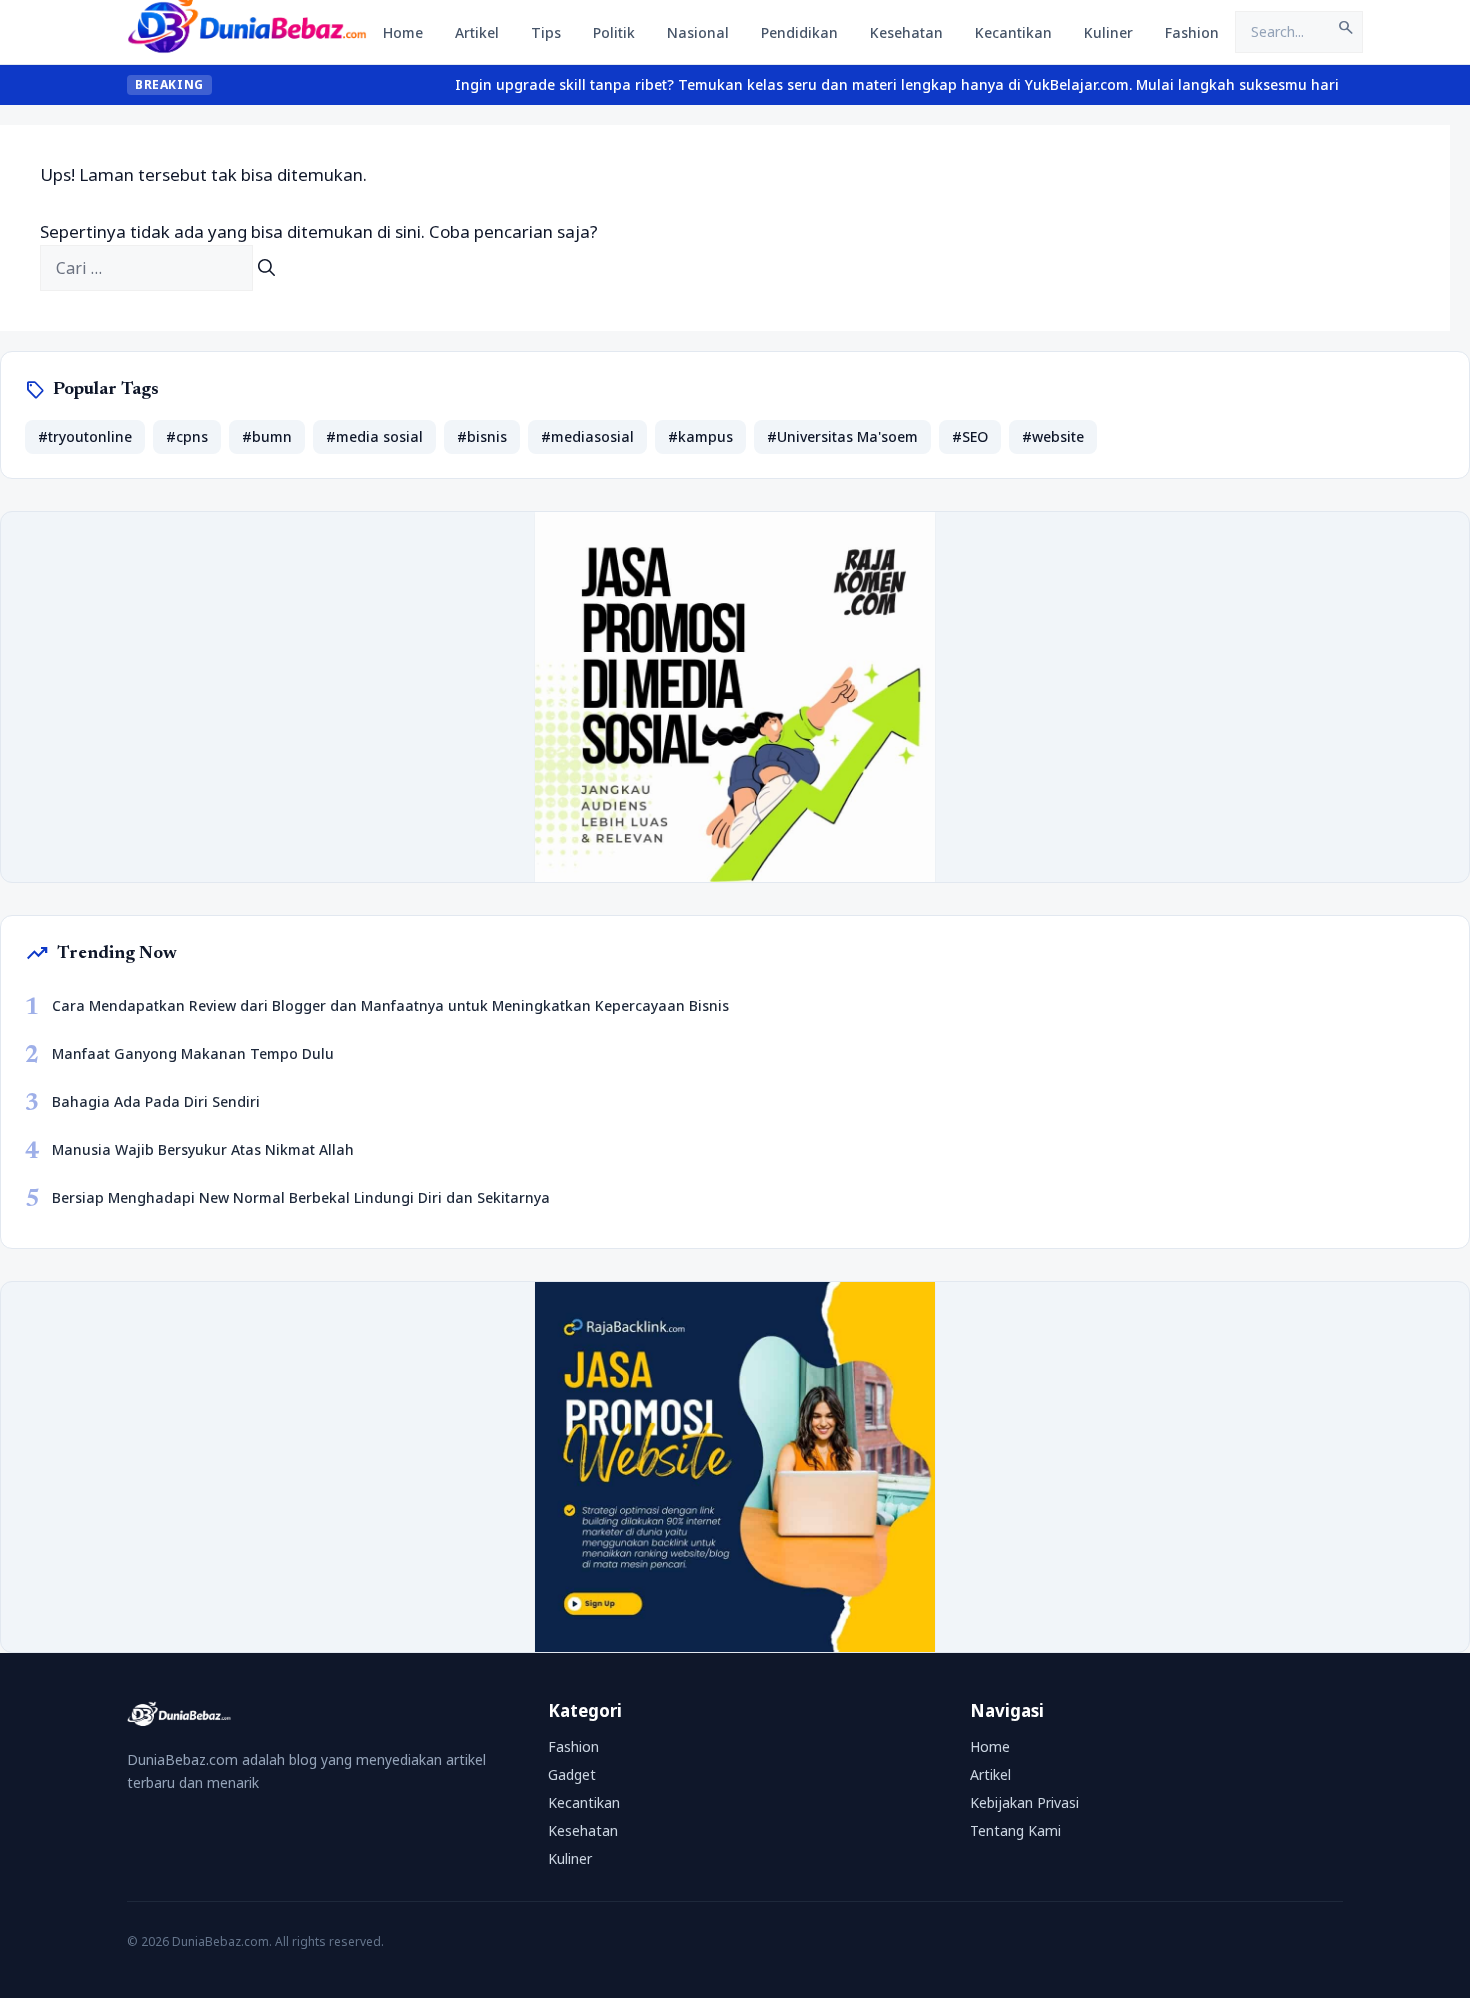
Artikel (477, 32)
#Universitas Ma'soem (842, 436)
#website (1053, 436)
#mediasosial (587, 436)
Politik (614, 32)
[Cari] (266, 268)
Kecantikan (1013, 32)
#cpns (187, 436)
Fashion (1192, 32)
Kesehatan (906, 32)
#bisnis (482, 436)
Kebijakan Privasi (1024, 1802)
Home (403, 32)
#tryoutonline (85, 436)
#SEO (970, 436)
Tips (546, 32)
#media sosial (374, 436)
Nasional (698, 32)
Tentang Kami (1015, 1830)
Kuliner (1108, 32)
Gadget (572, 1774)
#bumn (267, 436)
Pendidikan (799, 32)
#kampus (700, 436)
